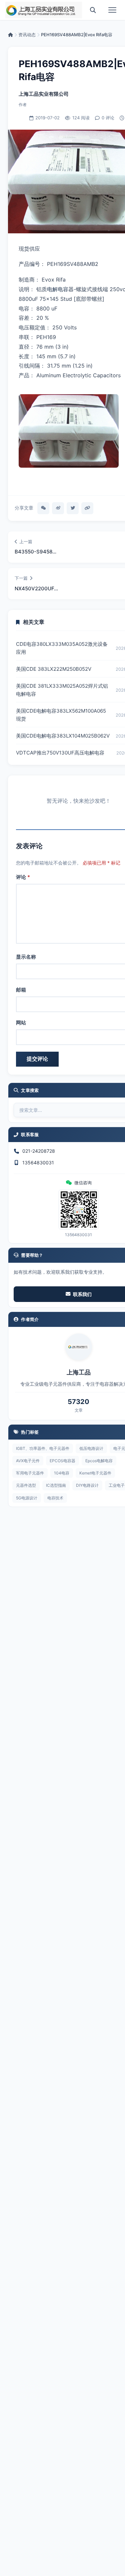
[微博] (58, 508)
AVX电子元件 (28, 1461)
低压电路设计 (91, 1448)
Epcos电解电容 (99, 1461)
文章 (79, 1410)
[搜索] (93, 10)
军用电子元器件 (30, 1473)
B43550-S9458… (35, 552)
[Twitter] (73, 508)
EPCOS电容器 (62, 1461)
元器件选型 (26, 1485)
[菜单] (112, 10)
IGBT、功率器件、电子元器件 (43, 1448)
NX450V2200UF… (36, 588)
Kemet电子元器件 (95, 1473)
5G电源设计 (27, 1498)
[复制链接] (87, 508)
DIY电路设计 (87, 1485)
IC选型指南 (56, 1485)
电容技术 (55, 1498)
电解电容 (58, 289)
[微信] (43, 508)
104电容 (62, 1473)
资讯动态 (27, 35)
